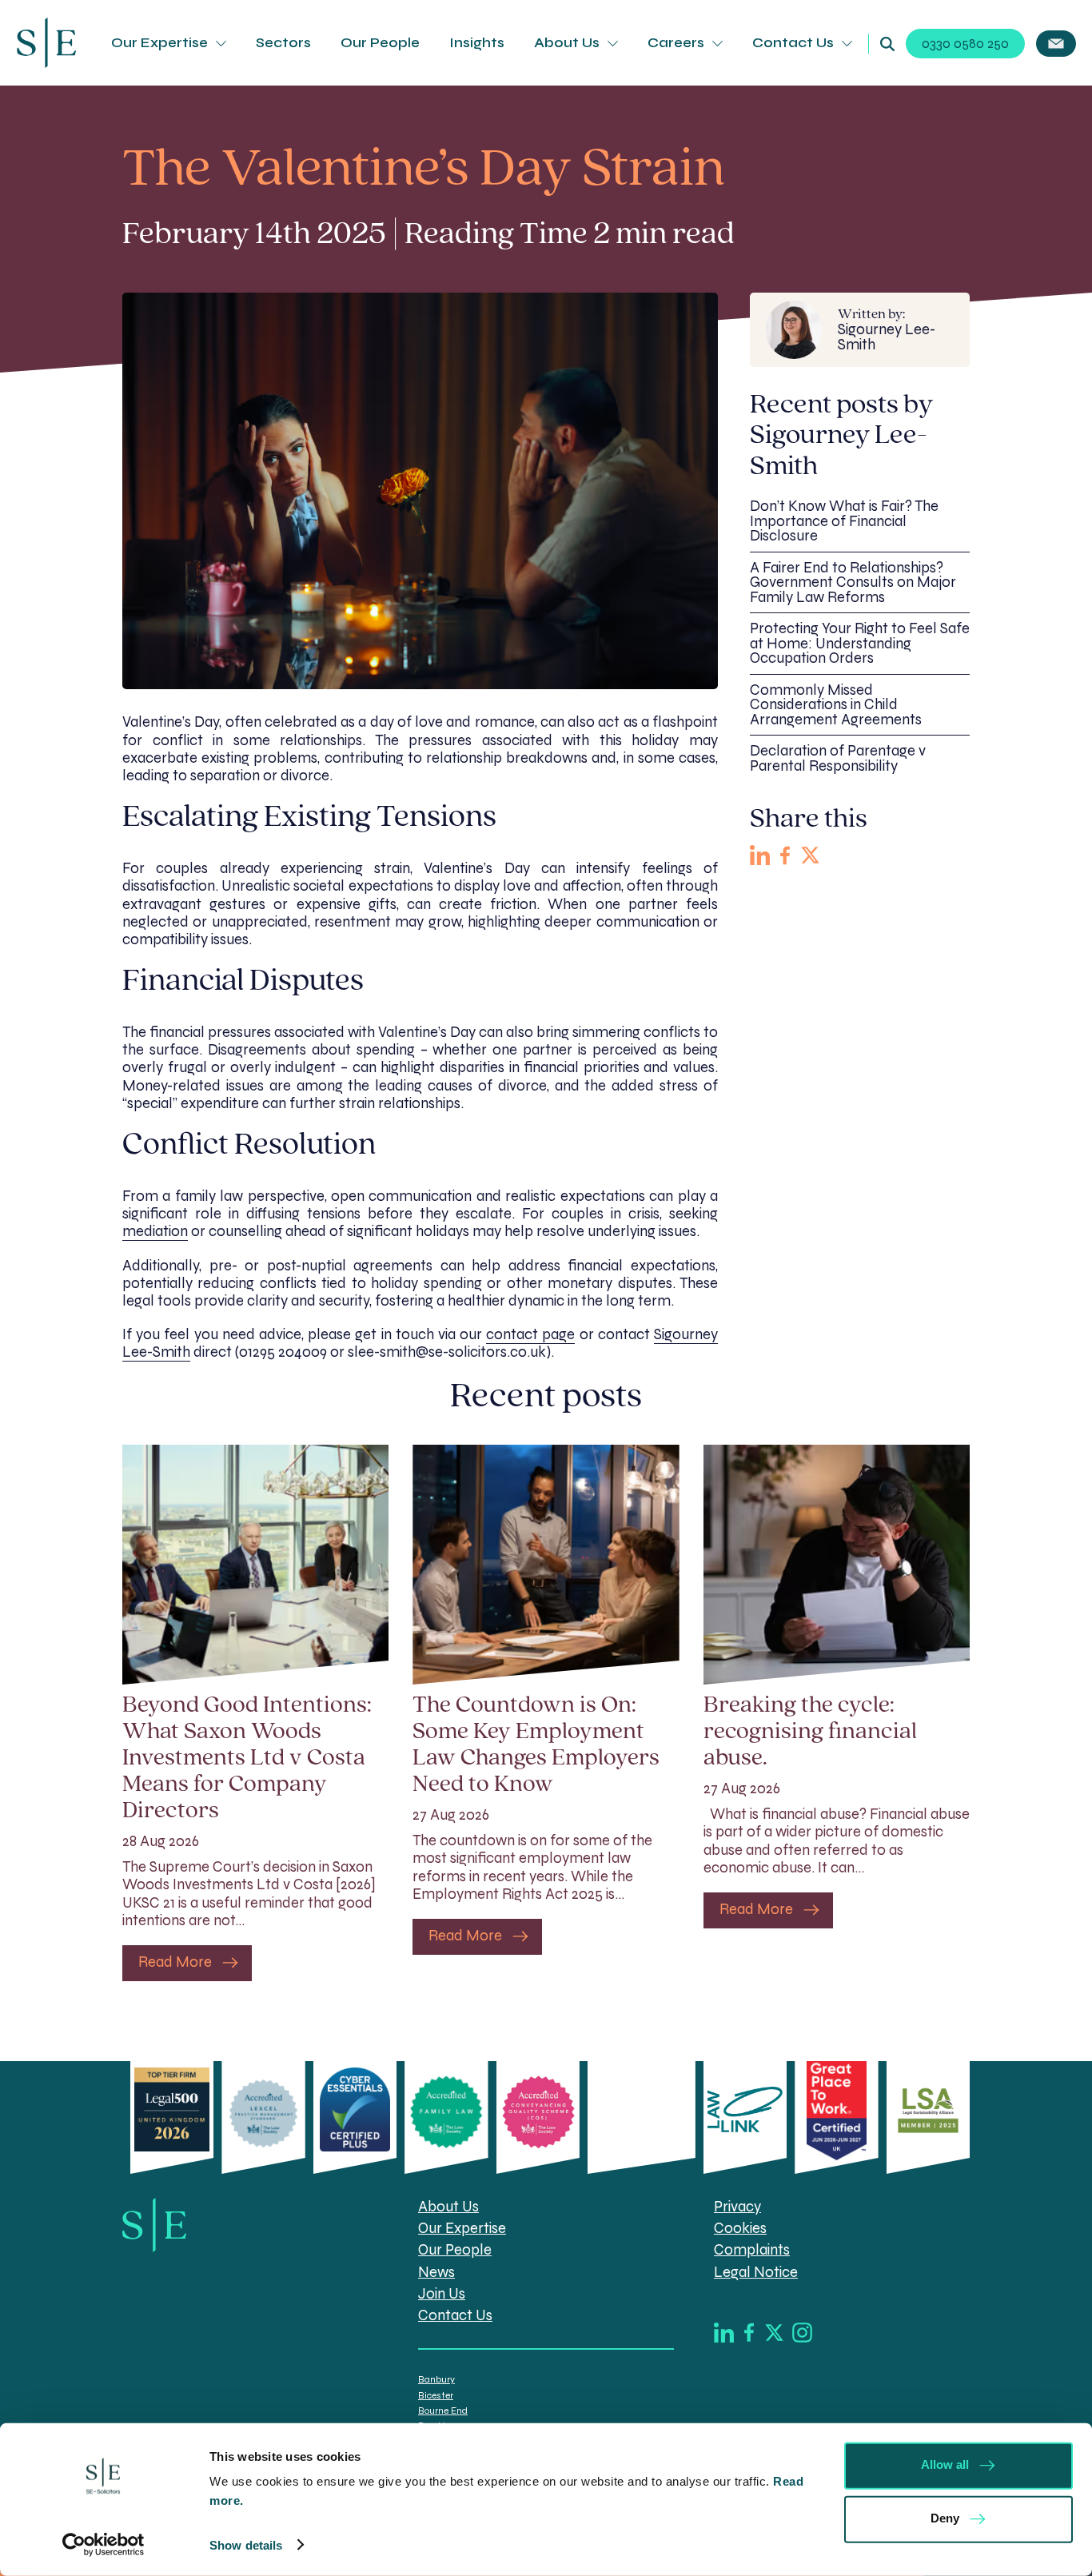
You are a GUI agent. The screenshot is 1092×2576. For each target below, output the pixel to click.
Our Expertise (159, 43)
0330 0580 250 (965, 44)
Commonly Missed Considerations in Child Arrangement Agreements (836, 705)
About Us (567, 43)
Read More (175, 1962)
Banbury (436, 2379)
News (436, 2272)
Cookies (740, 2228)
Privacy (737, 2207)
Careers (676, 43)
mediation (155, 1231)
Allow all (945, 2464)
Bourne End (443, 2411)
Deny (945, 2518)
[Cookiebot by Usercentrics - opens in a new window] (104, 2545)
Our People (380, 43)
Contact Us (793, 43)
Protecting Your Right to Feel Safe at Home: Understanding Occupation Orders (860, 643)
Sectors (283, 43)
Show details (246, 2545)
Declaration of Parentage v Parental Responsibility (838, 758)
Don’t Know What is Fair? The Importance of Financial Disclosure (844, 521)
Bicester (436, 2395)
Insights (477, 43)
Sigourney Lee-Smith (887, 330)
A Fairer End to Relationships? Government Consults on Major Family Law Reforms (853, 582)
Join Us (442, 2294)
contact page (530, 1334)
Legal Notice (756, 2272)
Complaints (752, 2250)
